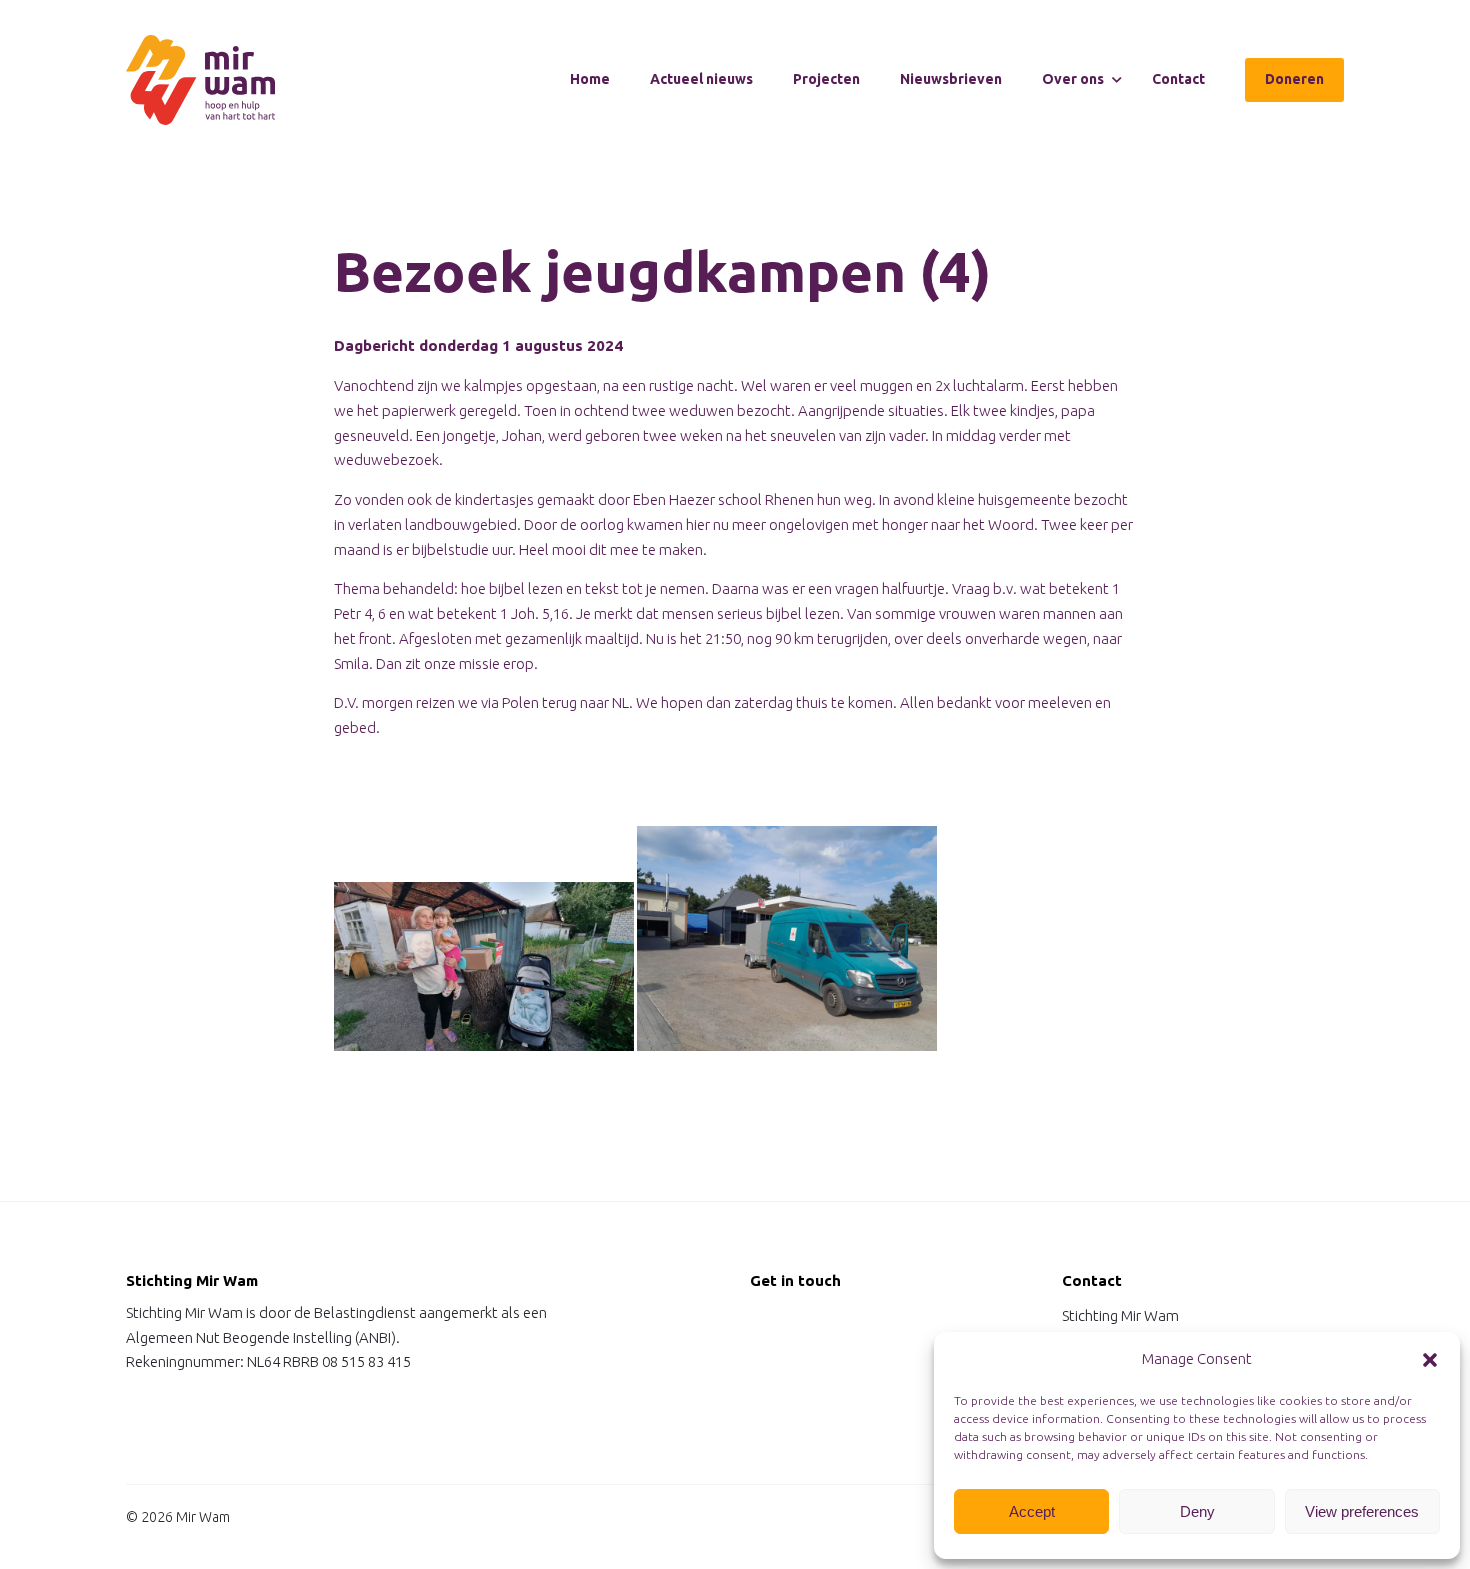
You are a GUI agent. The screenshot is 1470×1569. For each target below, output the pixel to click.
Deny (1197, 1511)
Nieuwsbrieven (951, 79)
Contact (1178, 79)
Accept (1032, 1511)
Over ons (1073, 79)
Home (590, 79)
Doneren (1294, 79)
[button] (1430, 1360)
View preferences (1362, 1511)
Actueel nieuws (701, 79)
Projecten (826, 79)
